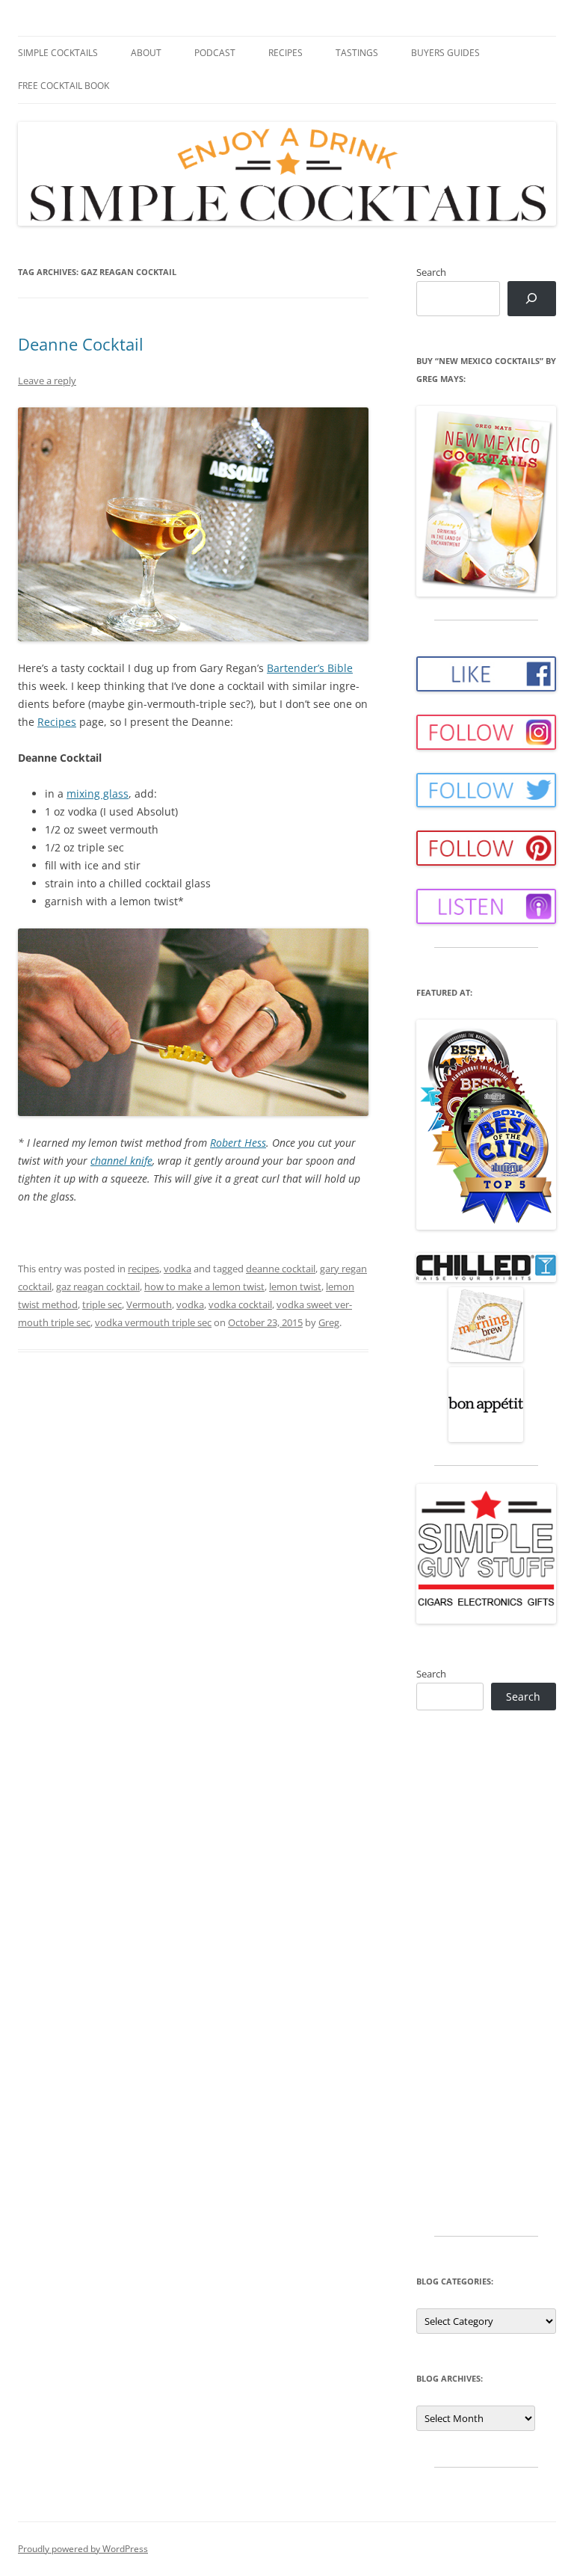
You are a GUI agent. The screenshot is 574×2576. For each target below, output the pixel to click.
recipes (143, 1269)
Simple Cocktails (58, 53)
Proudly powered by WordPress (83, 2549)
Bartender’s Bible (310, 668)
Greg (329, 1322)
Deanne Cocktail (81, 344)
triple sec (102, 1304)
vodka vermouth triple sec (153, 1322)
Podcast (215, 53)
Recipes (286, 53)
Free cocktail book (64, 86)
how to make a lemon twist (204, 1287)
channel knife (121, 1161)
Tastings (357, 53)
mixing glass (98, 794)
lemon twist (295, 1287)
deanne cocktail (281, 1269)
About (146, 53)
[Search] (532, 299)
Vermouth (149, 1304)
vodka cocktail (240, 1304)
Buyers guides (445, 53)
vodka (178, 1269)
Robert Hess (238, 1143)
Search (431, 272)
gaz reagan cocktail (98, 1287)
